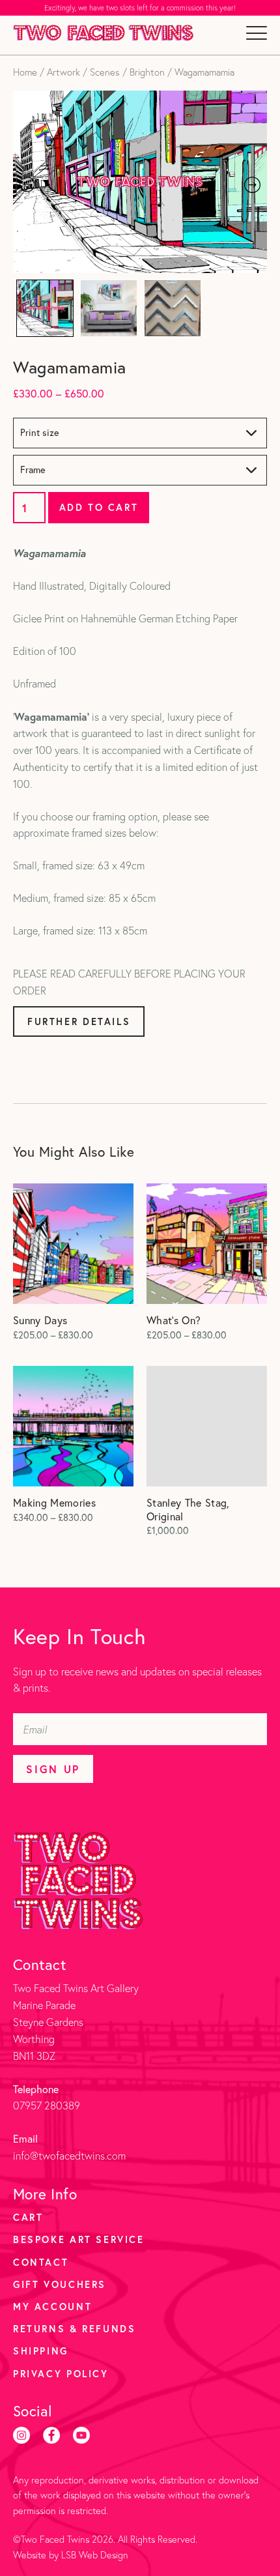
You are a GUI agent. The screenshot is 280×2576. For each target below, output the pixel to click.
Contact (41, 2262)
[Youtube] (81, 2435)
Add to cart (99, 507)
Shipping (41, 2351)
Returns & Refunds (74, 2329)
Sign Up (53, 1769)
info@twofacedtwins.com (69, 2156)
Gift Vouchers (60, 2284)
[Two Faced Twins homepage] (103, 33)
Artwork (63, 72)
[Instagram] (21, 2435)
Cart (28, 2217)
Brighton (147, 72)
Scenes (105, 72)
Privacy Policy (61, 2374)
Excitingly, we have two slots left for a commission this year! (140, 8)
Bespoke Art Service (79, 2239)
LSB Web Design (95, 2555)
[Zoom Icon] (140, 182)
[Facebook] (51, 2435)
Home (25, 72)
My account (52, 2307)
